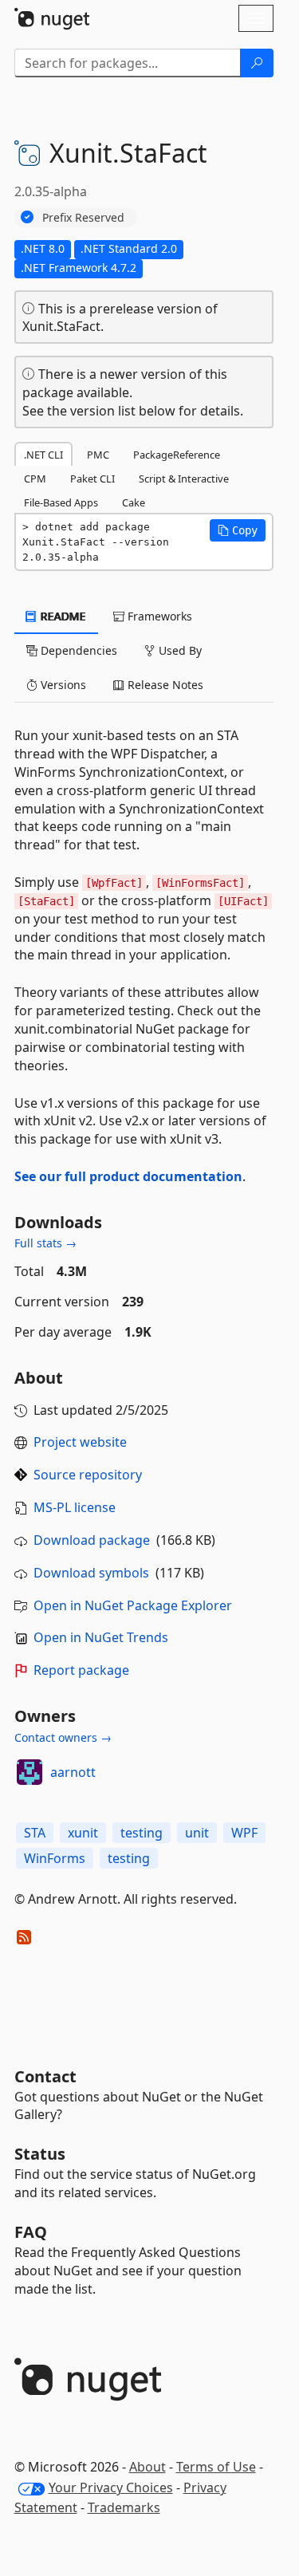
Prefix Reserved (83, 217)
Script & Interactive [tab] (184, 479)
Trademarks (124, 2507)
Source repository (88, 1475)
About (148, 2467)
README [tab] (62, 616)
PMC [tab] (98, 455)
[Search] (257, 63)
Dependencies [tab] (77, 650)
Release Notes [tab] (164, 685)
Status (40, 2154)
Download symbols (91, 1573)
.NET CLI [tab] (43, 455)
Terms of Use (216, 2467)
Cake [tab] (134, 502)
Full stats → (45, 1243)
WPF (244, 1833)
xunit (83, 1833)
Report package (81, 1670)
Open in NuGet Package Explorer (133, 1605)
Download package (92, 1540)
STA (35, 1833)
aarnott (73, 1772)
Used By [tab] (179, 650)
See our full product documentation (128, 1176)
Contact (45, 2076)
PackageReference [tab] (177, 455)
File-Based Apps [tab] (61, 502)
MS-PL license (75, 1507)
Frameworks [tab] (158, 616)
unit (197, 1833)
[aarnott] (30, 1772)
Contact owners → (63, 1737)
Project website (80, 1442)
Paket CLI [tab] (92, 479)
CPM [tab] (35, 479)
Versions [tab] (62, 685)
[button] (238, 530)
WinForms (55, 1858)
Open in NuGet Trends (101, 1637)
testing (142, 1833)
